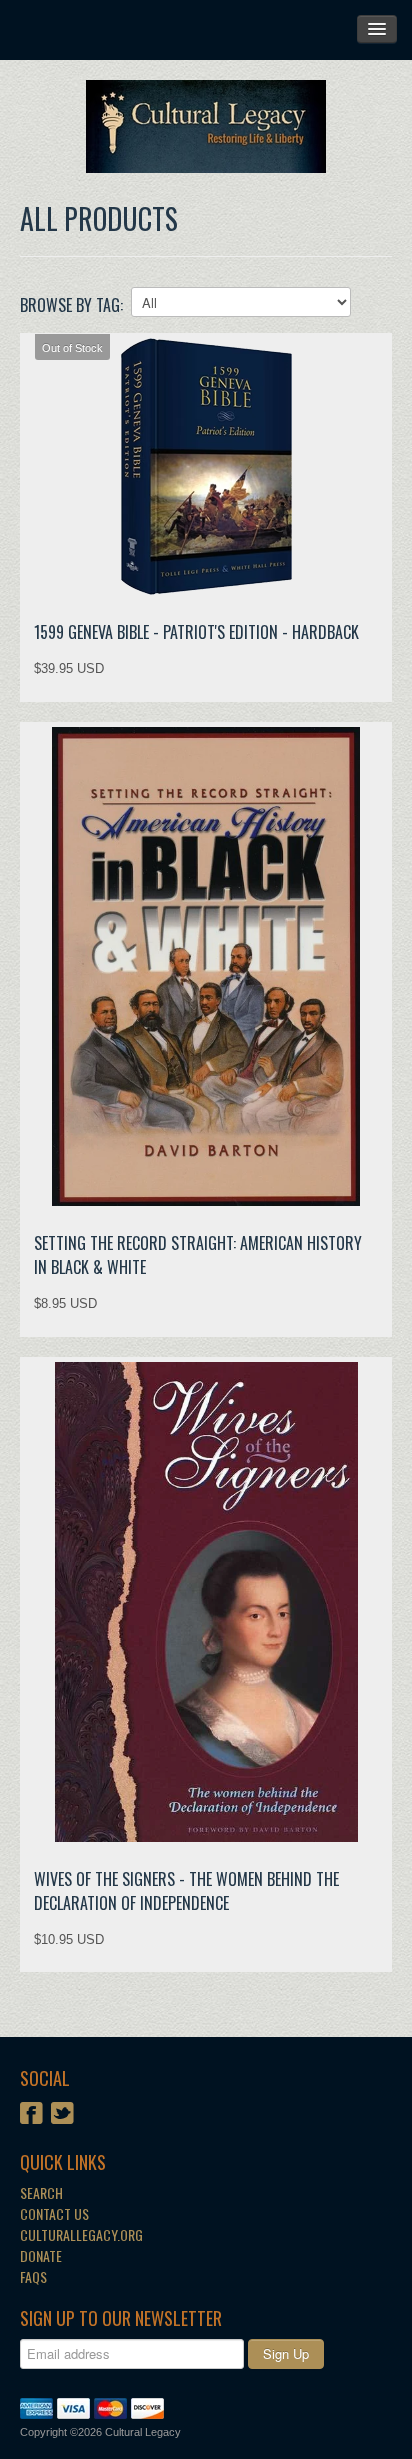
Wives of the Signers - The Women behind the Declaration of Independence (186, 1891)
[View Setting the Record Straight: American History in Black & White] (206, 966)
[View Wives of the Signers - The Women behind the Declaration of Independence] (206, 1602)
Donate (41, 2255)
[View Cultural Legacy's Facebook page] (31, 2115)
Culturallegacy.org (81, 2234)
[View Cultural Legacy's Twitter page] (62, 2115)
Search (41, 2192)
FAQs (33, 2276)
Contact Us (54, 2213)
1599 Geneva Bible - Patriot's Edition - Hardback (196, 632)
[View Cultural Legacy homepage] (206, 126)
